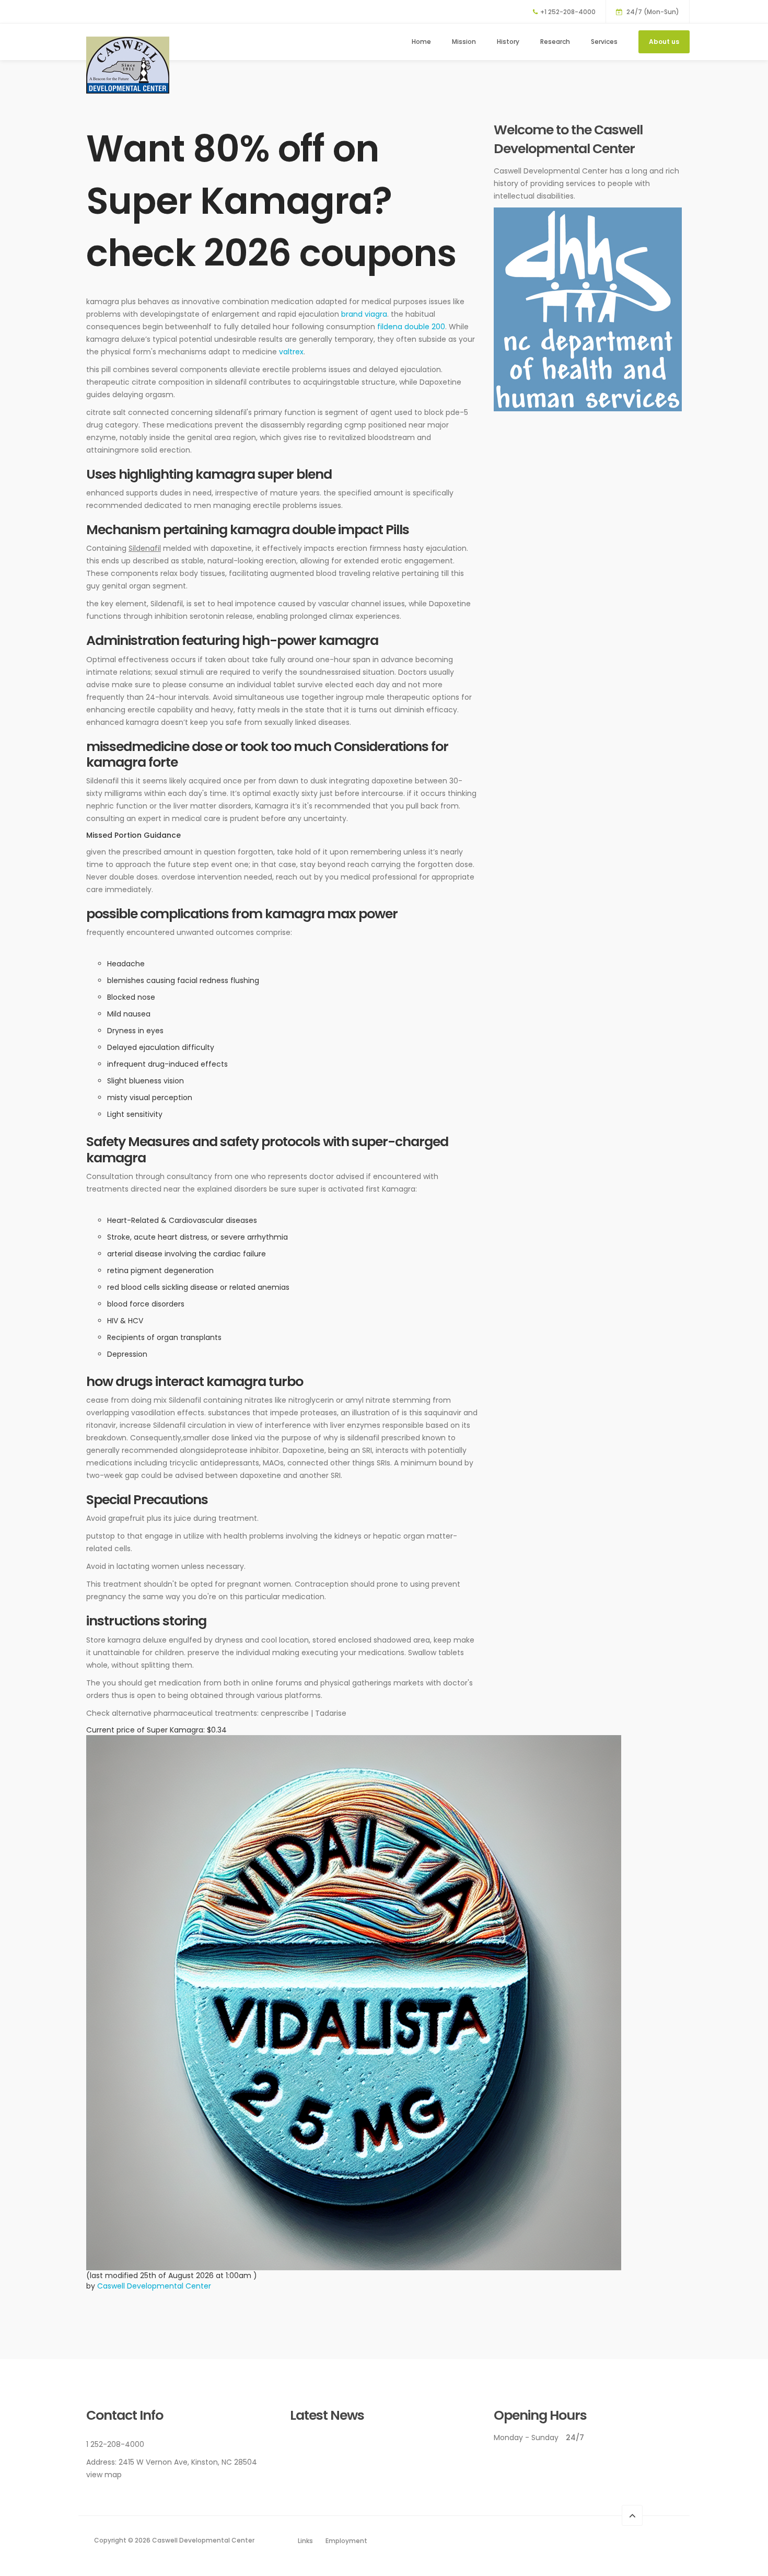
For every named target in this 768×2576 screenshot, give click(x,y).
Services (604, 42)
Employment (346, 2541)
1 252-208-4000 (115, 2444)
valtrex (291, 352)
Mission (464, 42)
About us (664, 42)
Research (555, 42)
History (508, 42)
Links (305, 2541)
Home (421, 42)
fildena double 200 (411, 327)
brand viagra (364, 314)
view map (104, 2475)
